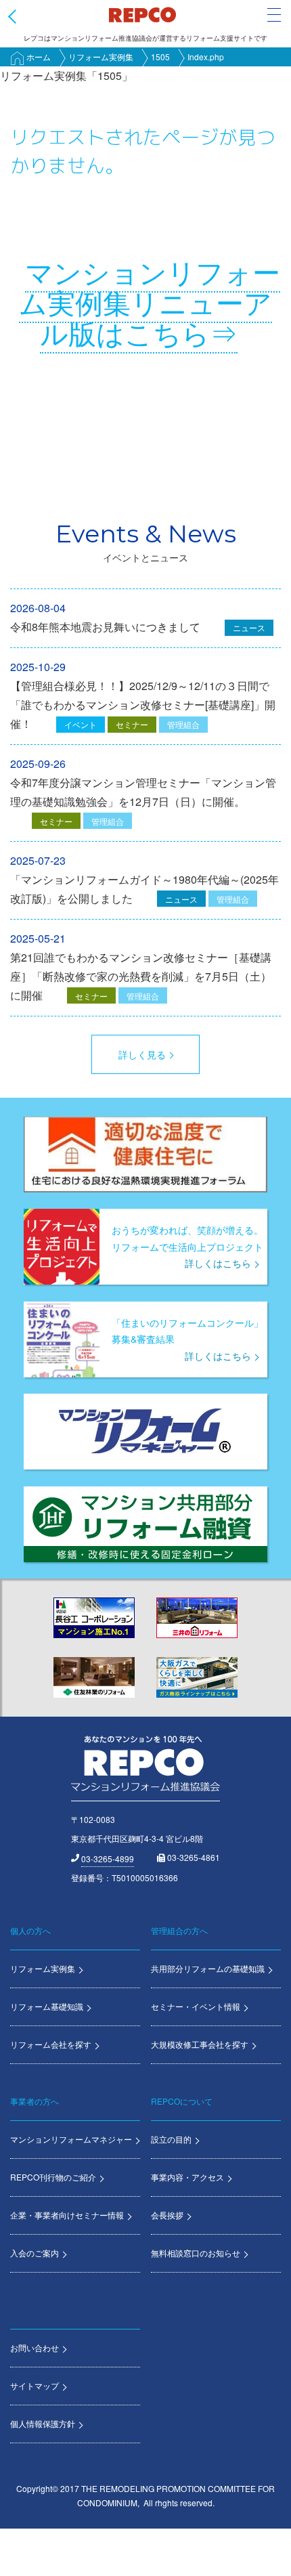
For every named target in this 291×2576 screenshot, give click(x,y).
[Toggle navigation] (274, 15)
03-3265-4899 (108, 1859)
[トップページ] (142, 14)
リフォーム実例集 (101, 57)
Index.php (206, 57)
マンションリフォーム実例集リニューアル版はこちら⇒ (150, 302)
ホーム (39, 57)
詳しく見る (142, 1054)
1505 (160, 57)
